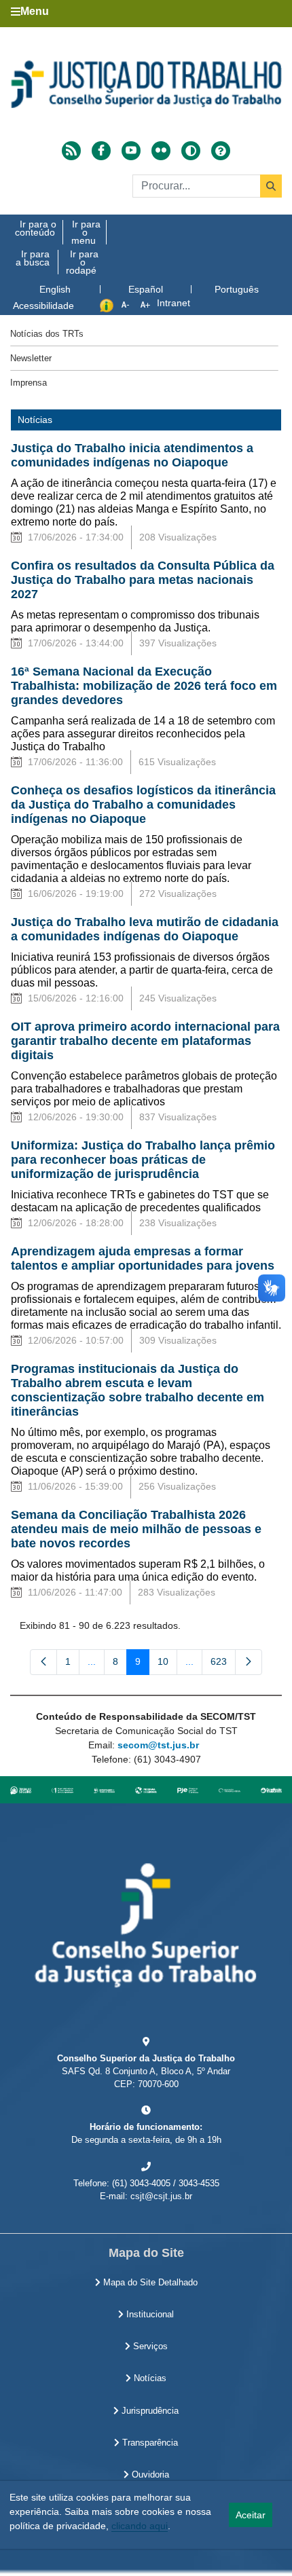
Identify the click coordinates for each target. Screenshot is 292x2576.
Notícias (149, 2378)
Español (146, 289)
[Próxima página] (249, 1662)
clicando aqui (140, 2526)
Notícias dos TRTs (47, 334)
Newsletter (31, 358)
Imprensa (29, 383)
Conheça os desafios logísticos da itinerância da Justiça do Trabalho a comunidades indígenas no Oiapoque (143, 805)
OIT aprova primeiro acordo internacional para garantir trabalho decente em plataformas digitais (145, 1041)
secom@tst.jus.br (158, 1745)
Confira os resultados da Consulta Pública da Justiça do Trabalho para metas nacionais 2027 (143, 580)
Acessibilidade (43, 306)
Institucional (149, 2315)
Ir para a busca (33, 258)
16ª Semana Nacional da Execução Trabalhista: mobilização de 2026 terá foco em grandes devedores (144, 686)
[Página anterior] (43, 1662)
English (55, 289)
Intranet (174, 303)
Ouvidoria (149, 2475)
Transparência (149, 2443)
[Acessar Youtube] (131, 151)
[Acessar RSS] (71, 151)
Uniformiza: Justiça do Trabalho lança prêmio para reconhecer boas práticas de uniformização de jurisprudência (143, 1160)
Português (237, 289)
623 (223, 1664)
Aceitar (251, 2515)
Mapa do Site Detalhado (149, 2283)
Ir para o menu (86, 232)
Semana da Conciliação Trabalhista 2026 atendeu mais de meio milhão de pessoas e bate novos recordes (136, 1529)
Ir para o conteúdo (36, 228)
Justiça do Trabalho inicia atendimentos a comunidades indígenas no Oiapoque (132, 455)
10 (167, 1664)
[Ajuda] (221, 151)
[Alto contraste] (191, 151)
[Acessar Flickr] (161, 151)
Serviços (149, 2347)
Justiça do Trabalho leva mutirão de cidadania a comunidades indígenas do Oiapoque (145, 929)
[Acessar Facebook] (101, 151)
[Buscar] (271, 186)
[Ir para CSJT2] (146, 84)
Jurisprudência (149, 2411)
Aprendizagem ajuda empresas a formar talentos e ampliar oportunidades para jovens (143, 1258)
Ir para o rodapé (82, 262)
